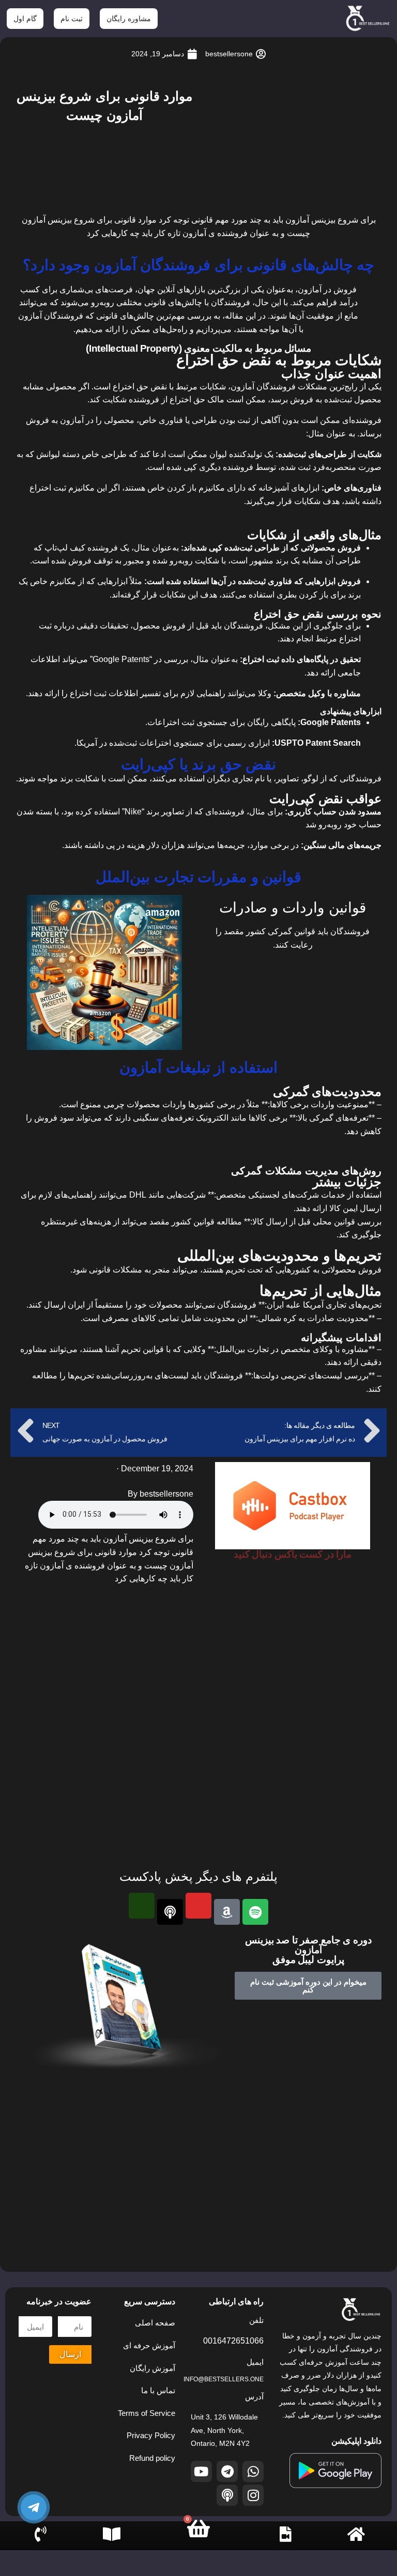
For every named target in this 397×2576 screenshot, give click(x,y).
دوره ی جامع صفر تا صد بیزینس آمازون (308, 1945)
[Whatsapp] (253, 2471)
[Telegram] (227, 2471)
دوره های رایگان (109, 2556)
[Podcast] (170, 1912)
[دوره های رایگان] (112, 2534)
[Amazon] (227, 1912)
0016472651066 (233, 2341)
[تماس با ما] (41, 2534)
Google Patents (121, 659)
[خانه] (356, 2534)
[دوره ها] (285, 2534)
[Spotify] (255, 1912)
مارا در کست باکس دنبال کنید (293, 1554)
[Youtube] (201, 2471)
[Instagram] (253, 2495)
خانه (356, 2543)
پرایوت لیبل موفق (308, 1960)
